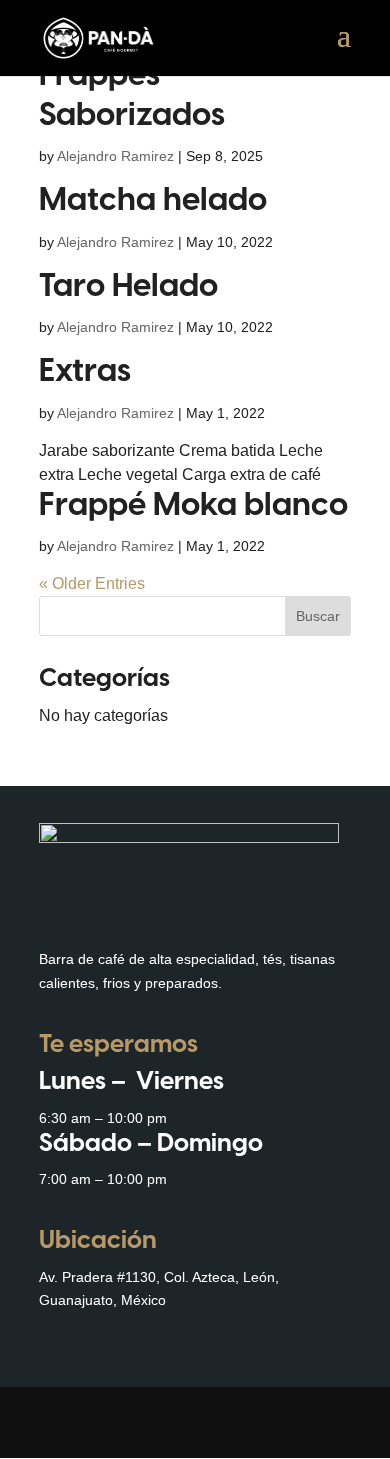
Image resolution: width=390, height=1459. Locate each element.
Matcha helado (153, 201)
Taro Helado (128, 287)
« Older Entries (92, 583)
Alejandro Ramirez (115, 156)
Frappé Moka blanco (193, 506)
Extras (85, 372)
